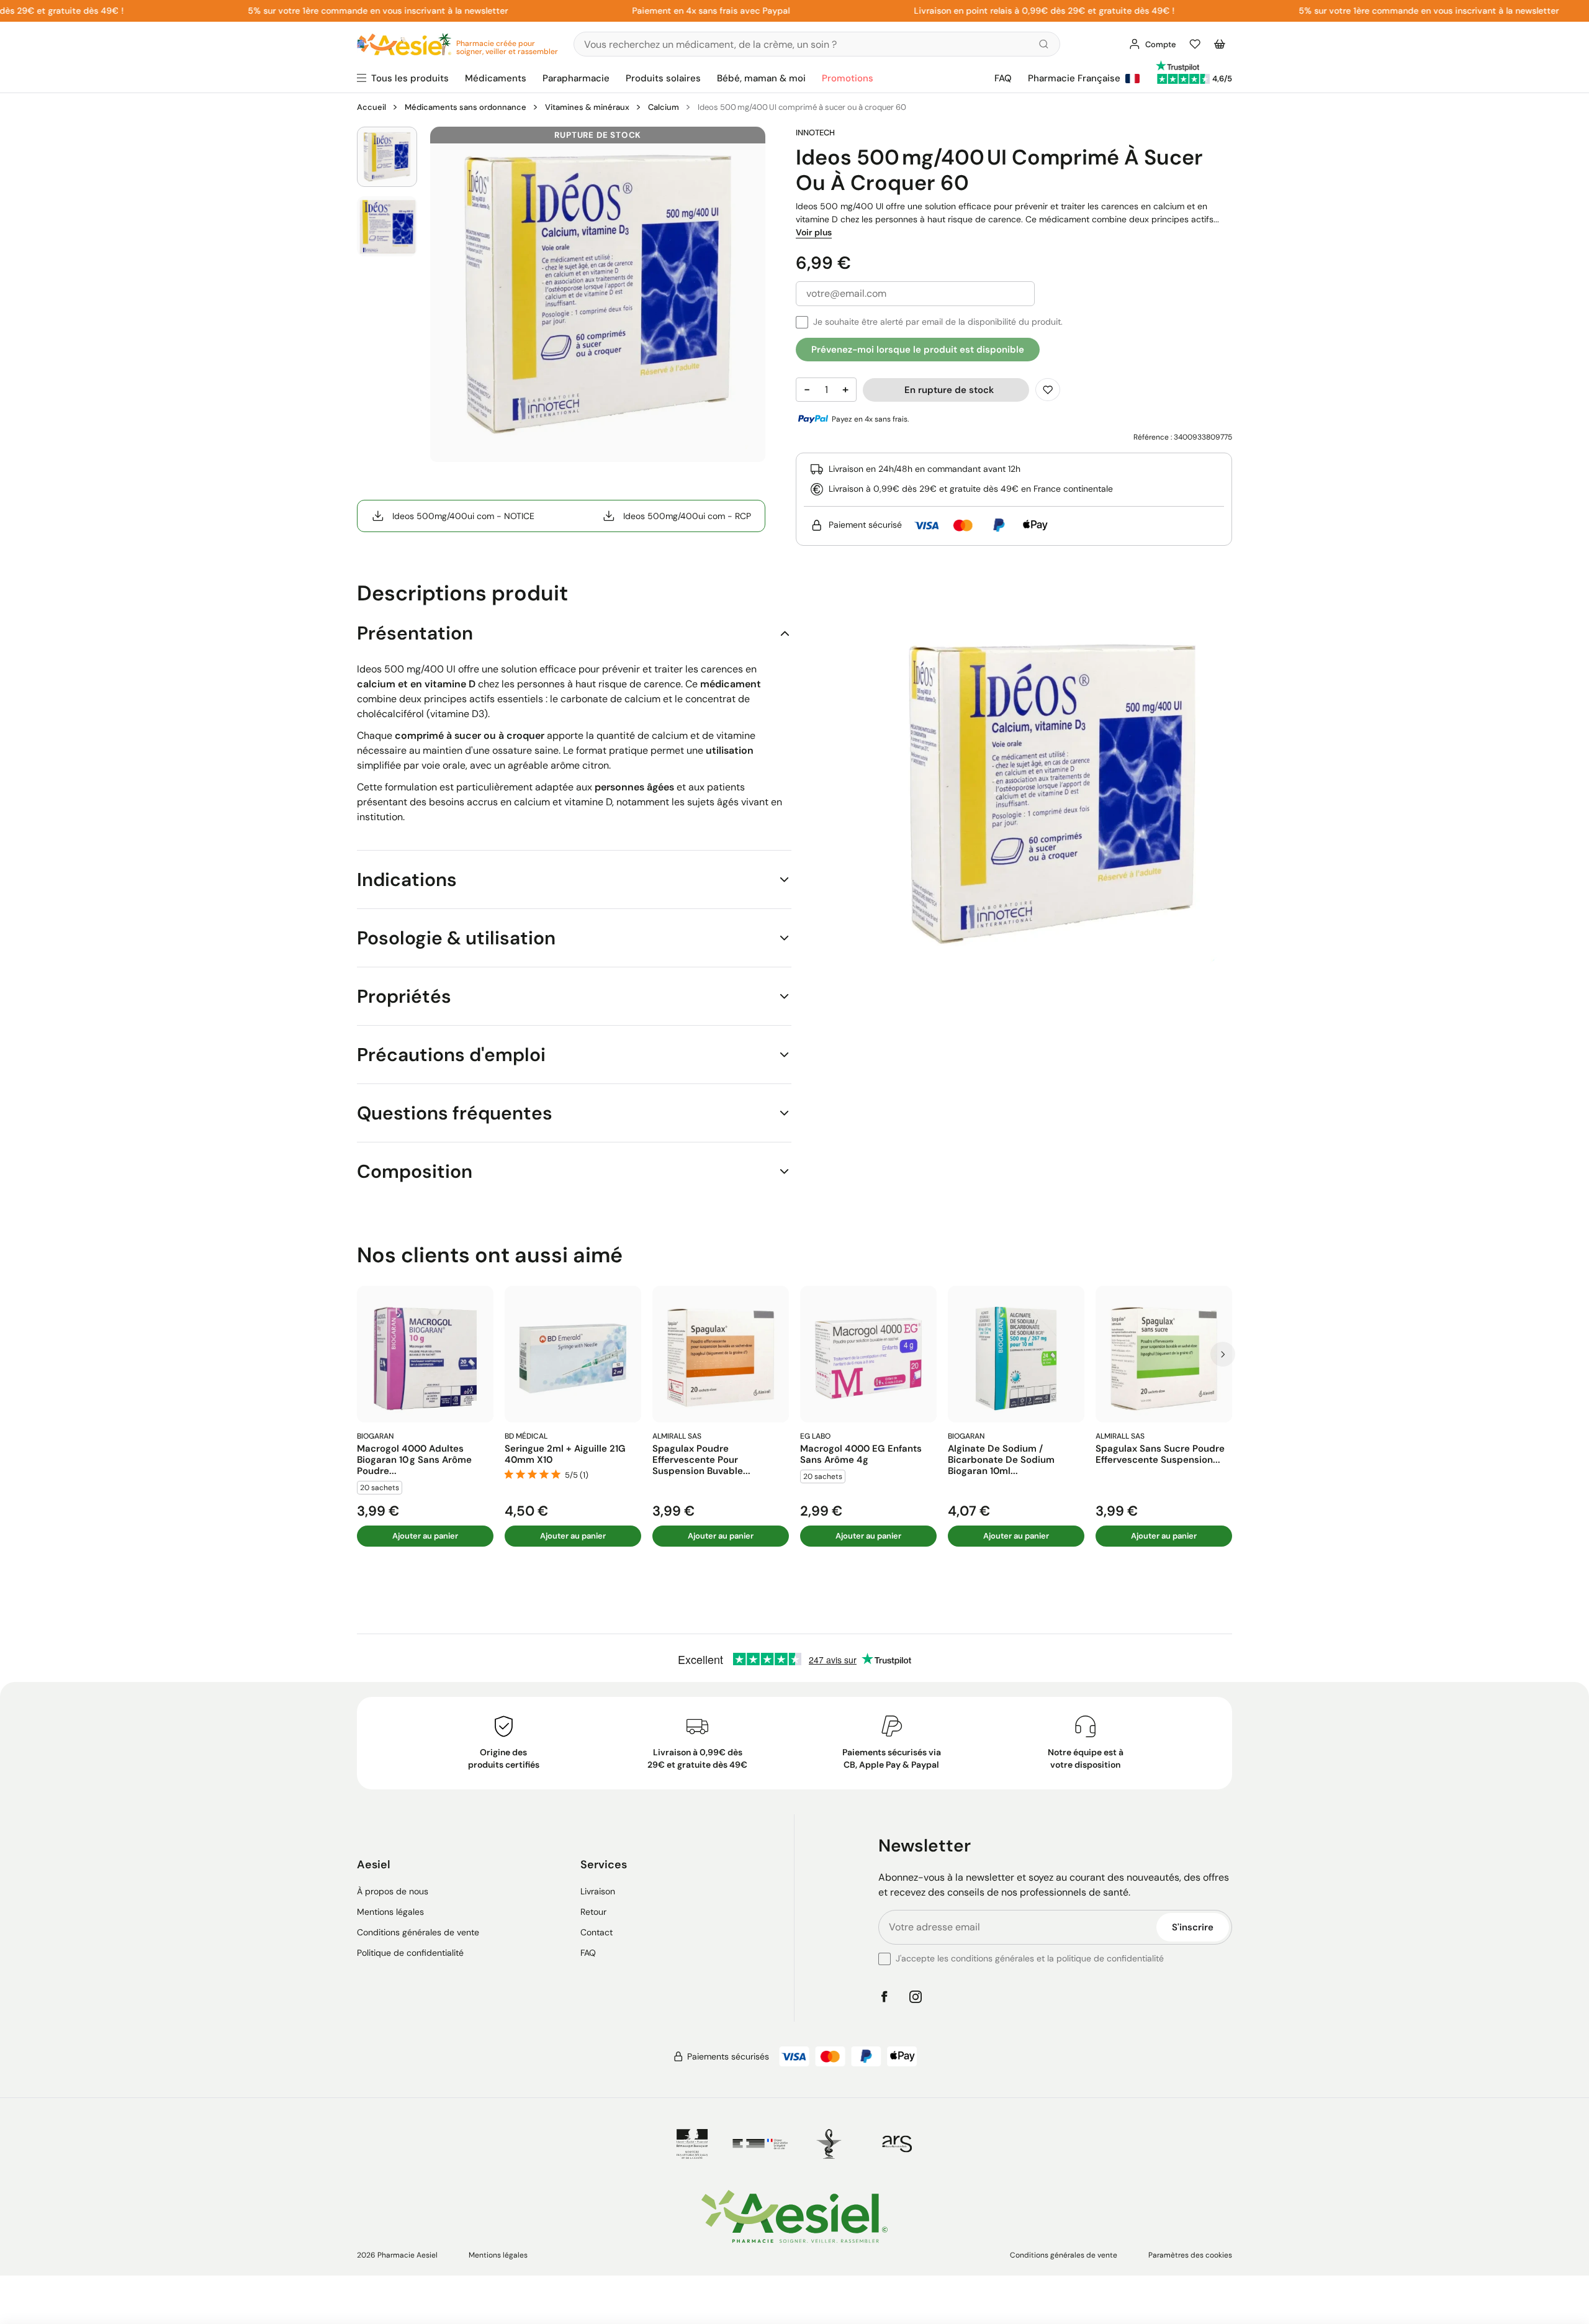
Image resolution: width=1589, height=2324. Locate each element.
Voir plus (814, 232)
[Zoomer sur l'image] (598, 294)
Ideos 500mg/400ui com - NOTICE (463, 516)
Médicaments (496, 78)
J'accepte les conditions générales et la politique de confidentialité (1030, 1958)
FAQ (1003, 78)
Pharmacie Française (1074, 78)
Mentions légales (390, 1912)
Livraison (598, 1891)
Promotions (848, 78)
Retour (593, 1912)
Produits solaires (663, 78)
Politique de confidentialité (410, 1953)
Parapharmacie (576, 78)
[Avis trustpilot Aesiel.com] (1177, 66)
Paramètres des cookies (1190, 2255)
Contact (596, 1932)
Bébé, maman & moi (761, 78)
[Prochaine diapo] (1223, 1354)
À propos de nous (393, 1891)
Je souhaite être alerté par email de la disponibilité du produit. (938, 322)
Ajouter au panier (425, 1536)
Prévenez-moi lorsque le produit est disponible (918, 350)
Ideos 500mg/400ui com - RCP (687, 516)
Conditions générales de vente (418, 1932)
